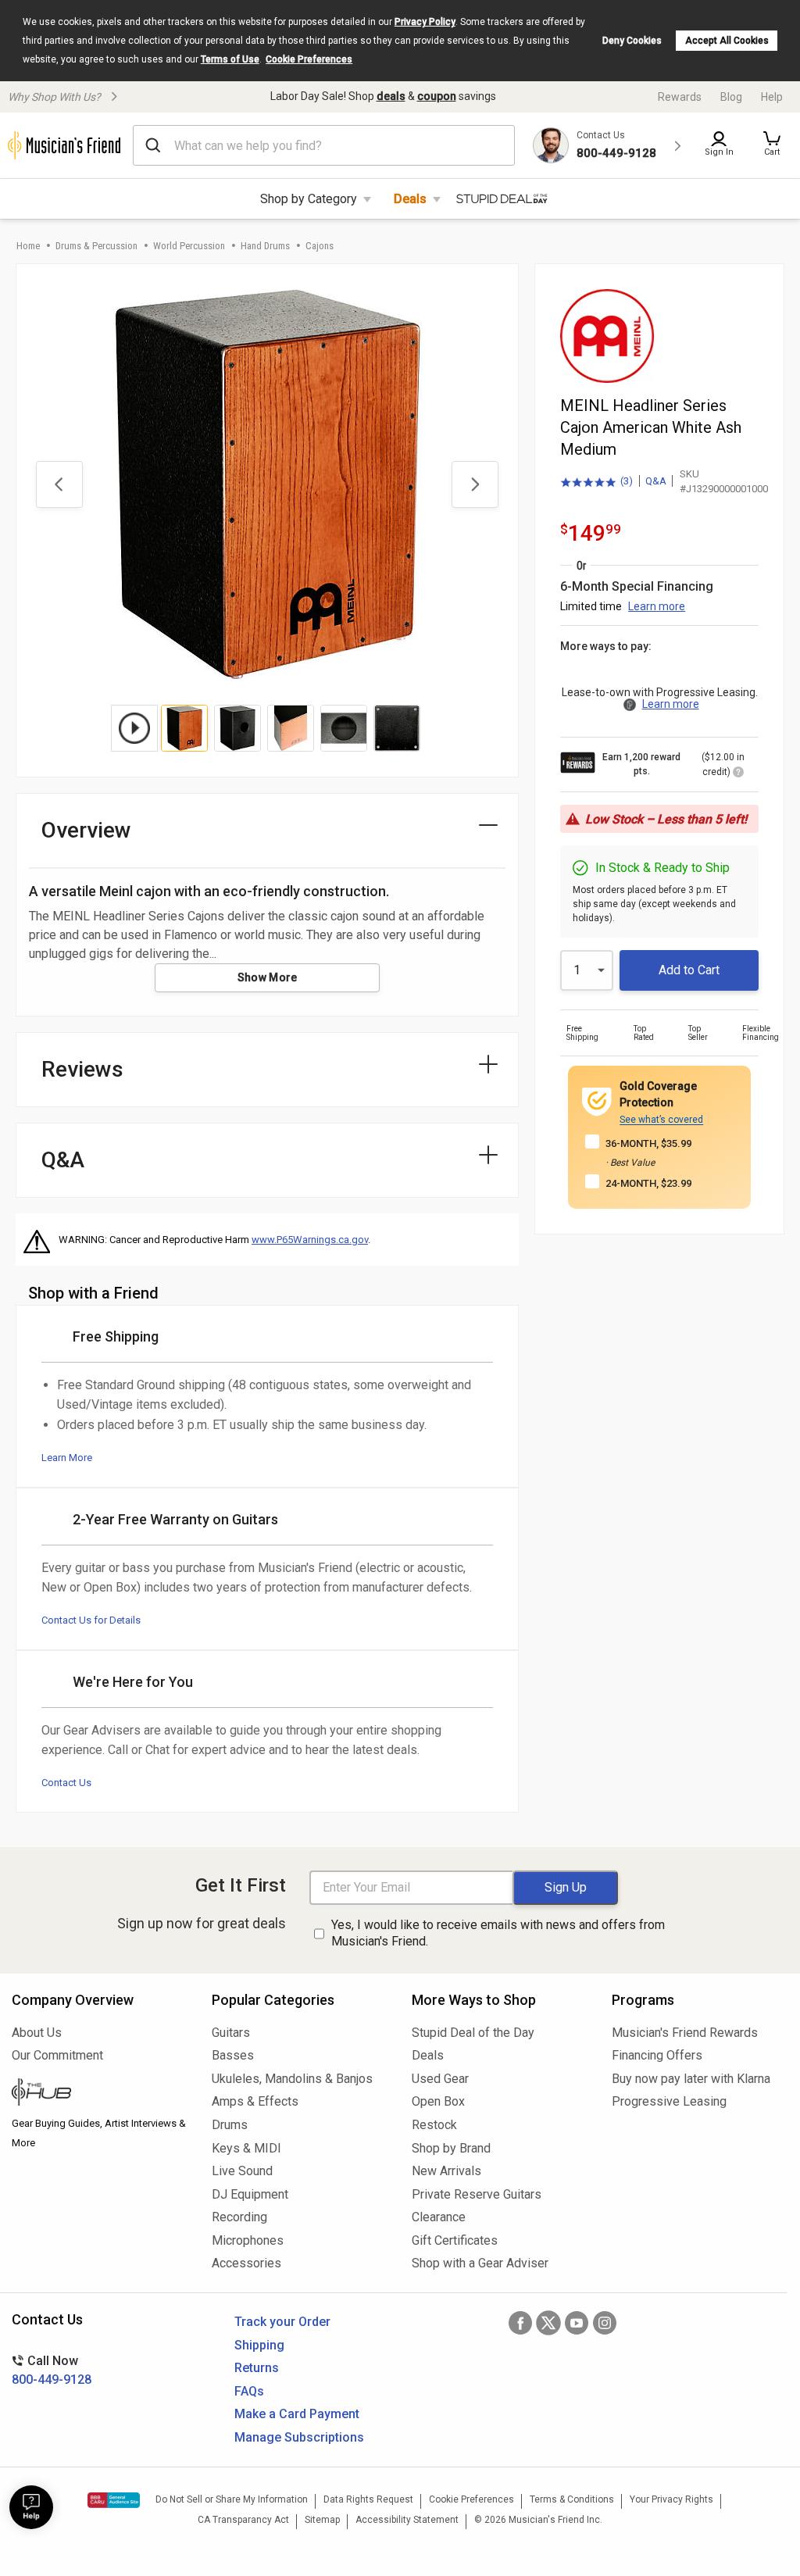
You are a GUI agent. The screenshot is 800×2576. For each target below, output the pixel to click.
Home (28, 246)
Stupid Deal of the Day (473, 2033)
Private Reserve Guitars (477, 2194)
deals (391, 96)
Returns (257, 2368)
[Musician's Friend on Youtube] (577, 2323)
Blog (731, 97)
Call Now (52, 2370)
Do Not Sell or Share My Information (232, 2499)
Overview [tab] (86, 830)
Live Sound (242, 2171)
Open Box (438, 2101)
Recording (239, 2217)
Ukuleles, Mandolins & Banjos (292, 2079)
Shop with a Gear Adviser (480, 2263)
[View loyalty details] (738, 774)
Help (772, 97)
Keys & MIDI (246, 2148)
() (596, 482)
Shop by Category (309, 199)
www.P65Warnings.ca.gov (310, 1240)
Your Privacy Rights (671, 2499)
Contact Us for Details (91, 1620)
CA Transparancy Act (243, 2520)
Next (475, 484)
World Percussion (189, 246)
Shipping (259, 2345)
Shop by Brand (451, 2148)
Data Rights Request (368, 2499)
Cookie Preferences (309, 59)
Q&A (656, 481)
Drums (230, 2125)
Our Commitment (57, 2055)
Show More (268, 977)
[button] (772, 145)
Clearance (439, 2217)
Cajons (320, 246)
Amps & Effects (255, 2101)
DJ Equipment (250, 2194)
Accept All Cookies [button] (727, 41)
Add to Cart (689, 970)
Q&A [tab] (63, 1160)
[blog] (100, 2094)
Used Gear (440, 2079)
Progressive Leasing (669, 2101)
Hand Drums (265, 246)
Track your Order (282, 2322)
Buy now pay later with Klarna (691, 2079)
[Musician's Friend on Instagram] (605, 2323)
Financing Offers (657, 2055)
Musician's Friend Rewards (685, 2033)
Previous (59, 484)
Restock (434, 2125)
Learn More (67, 1458)
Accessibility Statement (407, 2520)
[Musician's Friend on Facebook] (520, 2323)
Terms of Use (230, 59)
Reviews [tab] (82, 1069)
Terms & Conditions (572, 2499)
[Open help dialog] (31, 2507)
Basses (233, 2055)
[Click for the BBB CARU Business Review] (114, 2500)
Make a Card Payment (297, 2414)
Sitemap (322, 2520)
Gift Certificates (455, 2240)
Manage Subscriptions (299, 2437)
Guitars (231, 2033)
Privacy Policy (425, 22)
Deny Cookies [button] (632, 41)
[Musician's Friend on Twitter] (548, 2323)
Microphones (248, 2240)
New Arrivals (446, 2171)
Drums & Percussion (96, 246)
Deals (410, 199)
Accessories (246, 2263)
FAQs (249, 2391)
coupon (437, 96)
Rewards (680, 97)
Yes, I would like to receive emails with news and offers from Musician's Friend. (498, 1933)
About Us (37, 2033)
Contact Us (66, 1783)
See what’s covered (661, 1120)
